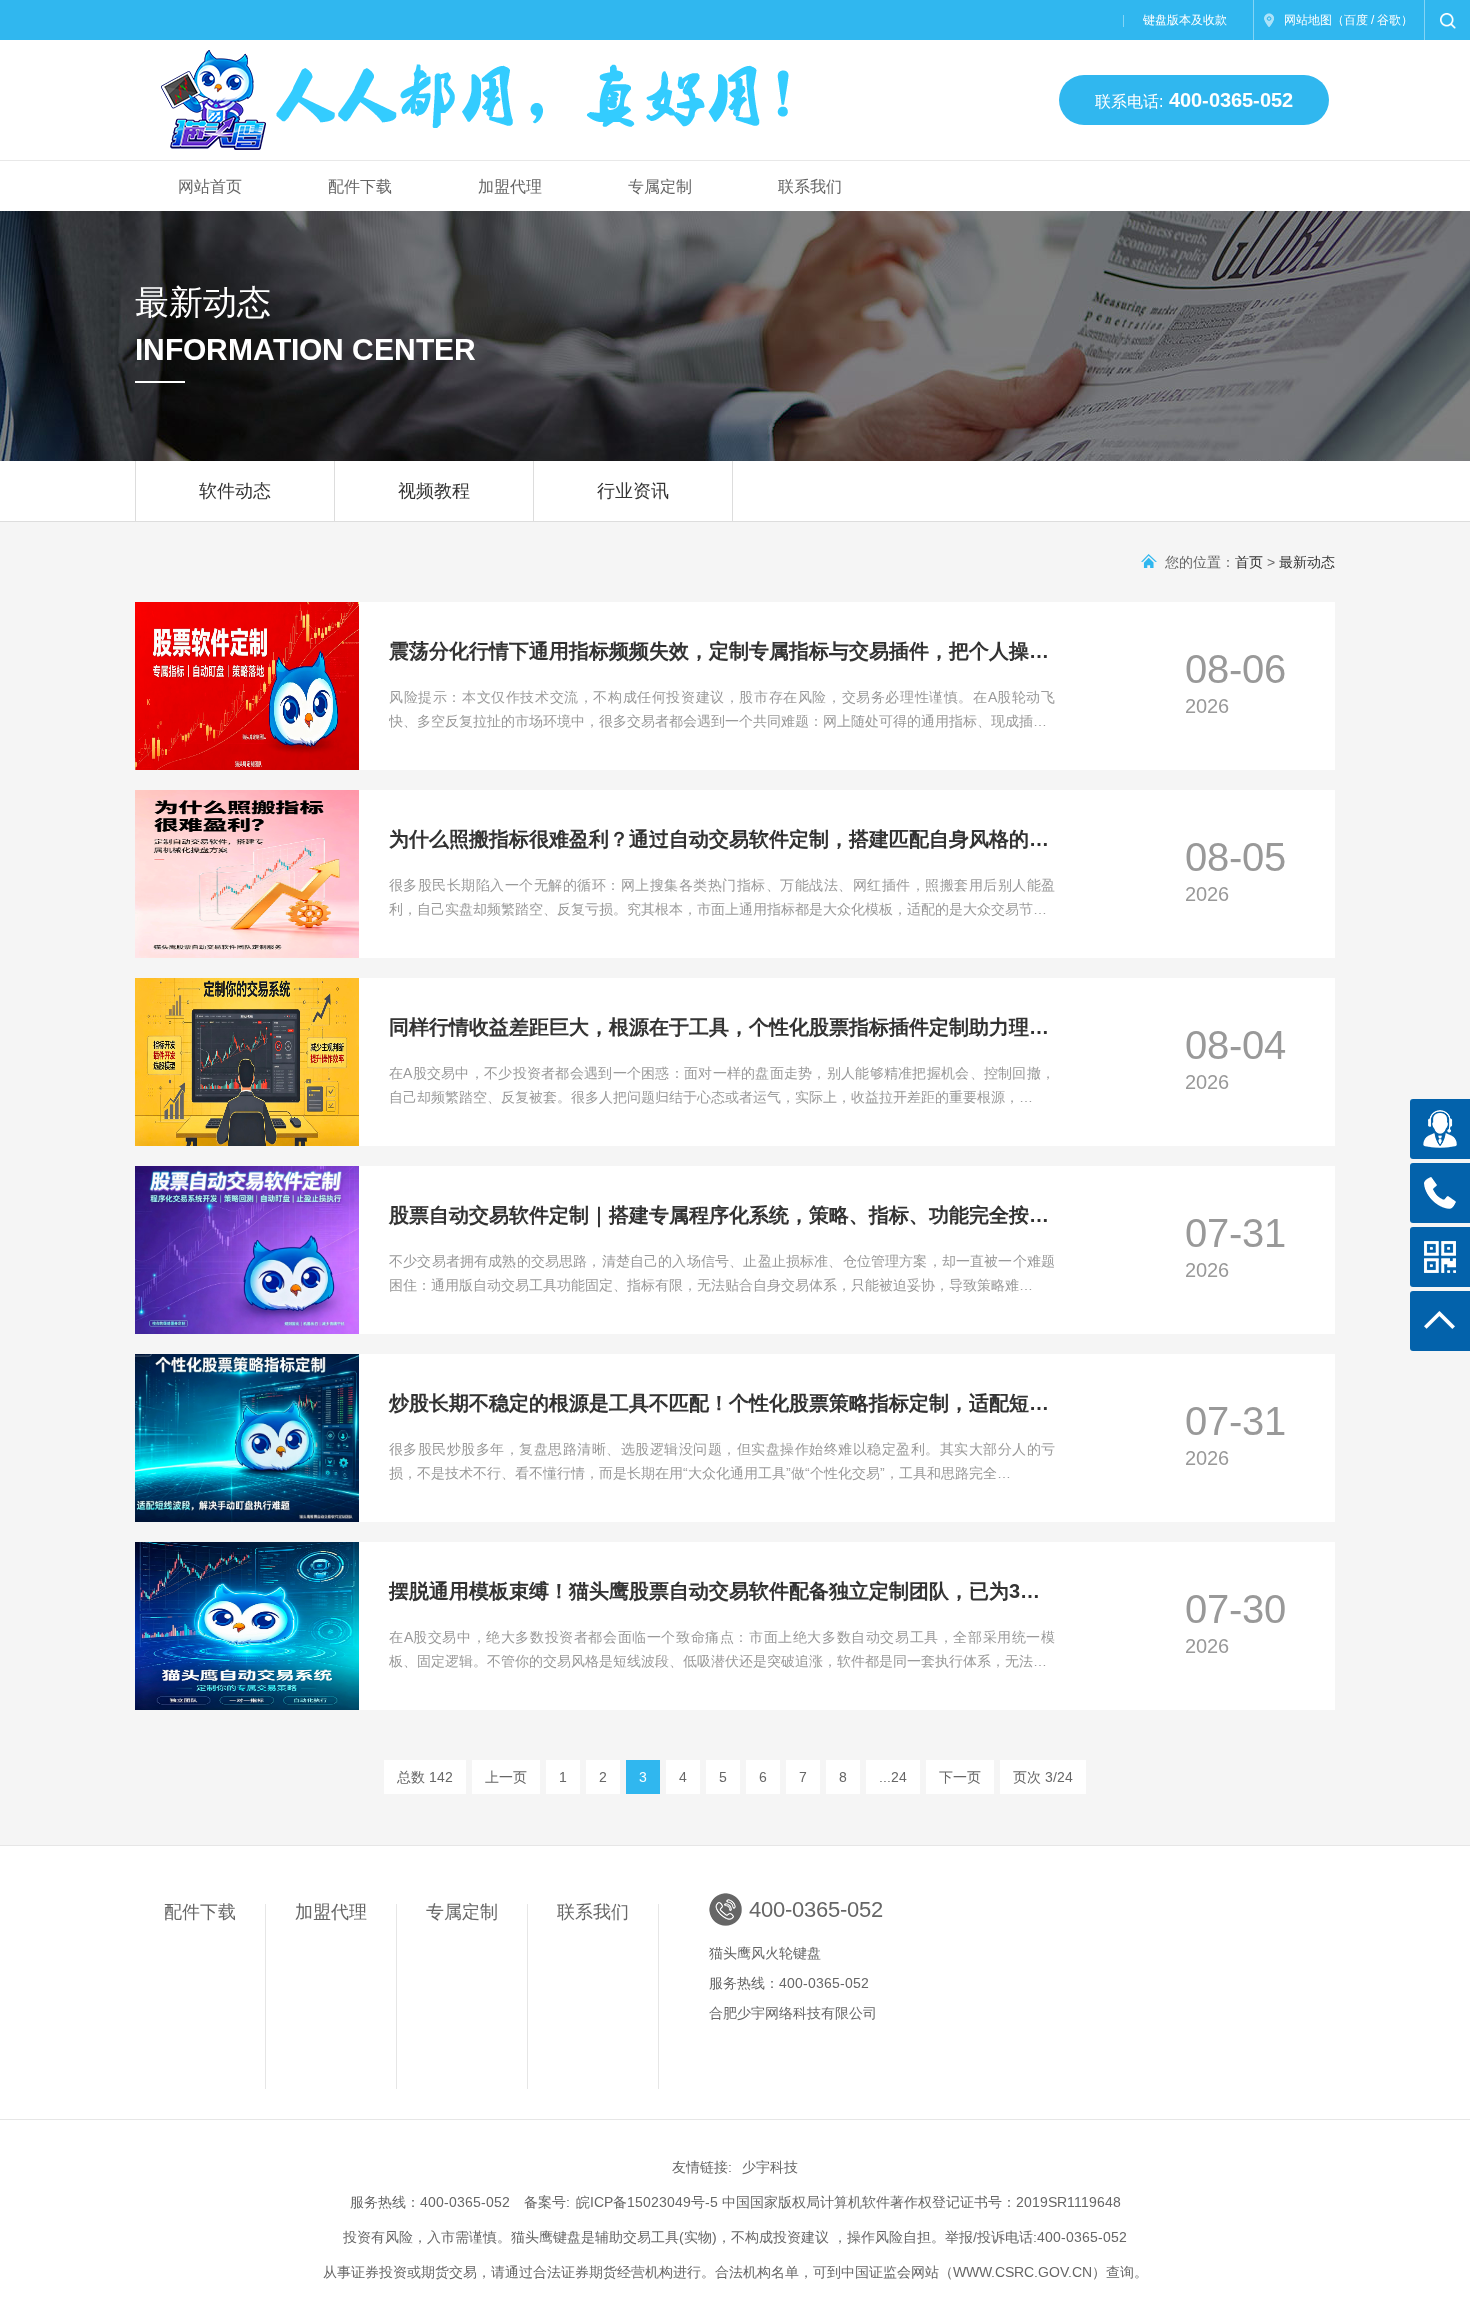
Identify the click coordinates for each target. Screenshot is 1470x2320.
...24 (893, 1777)
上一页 (506, 1777)
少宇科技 (770, 2167)
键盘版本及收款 (1185, 20)
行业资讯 (633, 491)
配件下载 (360, 186)
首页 (1249, 562)
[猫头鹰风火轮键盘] (478, 91)
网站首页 (210, 186)
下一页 (960, 1777)
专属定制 (660, 186)
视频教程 (434, 491)
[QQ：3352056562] (1440, 1129)
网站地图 (1308, 20)
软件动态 (235, 491)
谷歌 (1389, 20)
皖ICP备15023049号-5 (647, 2202)
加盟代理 (510, 186)
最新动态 (1307, 562)
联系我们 (810, 186)
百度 (1356, 20)
